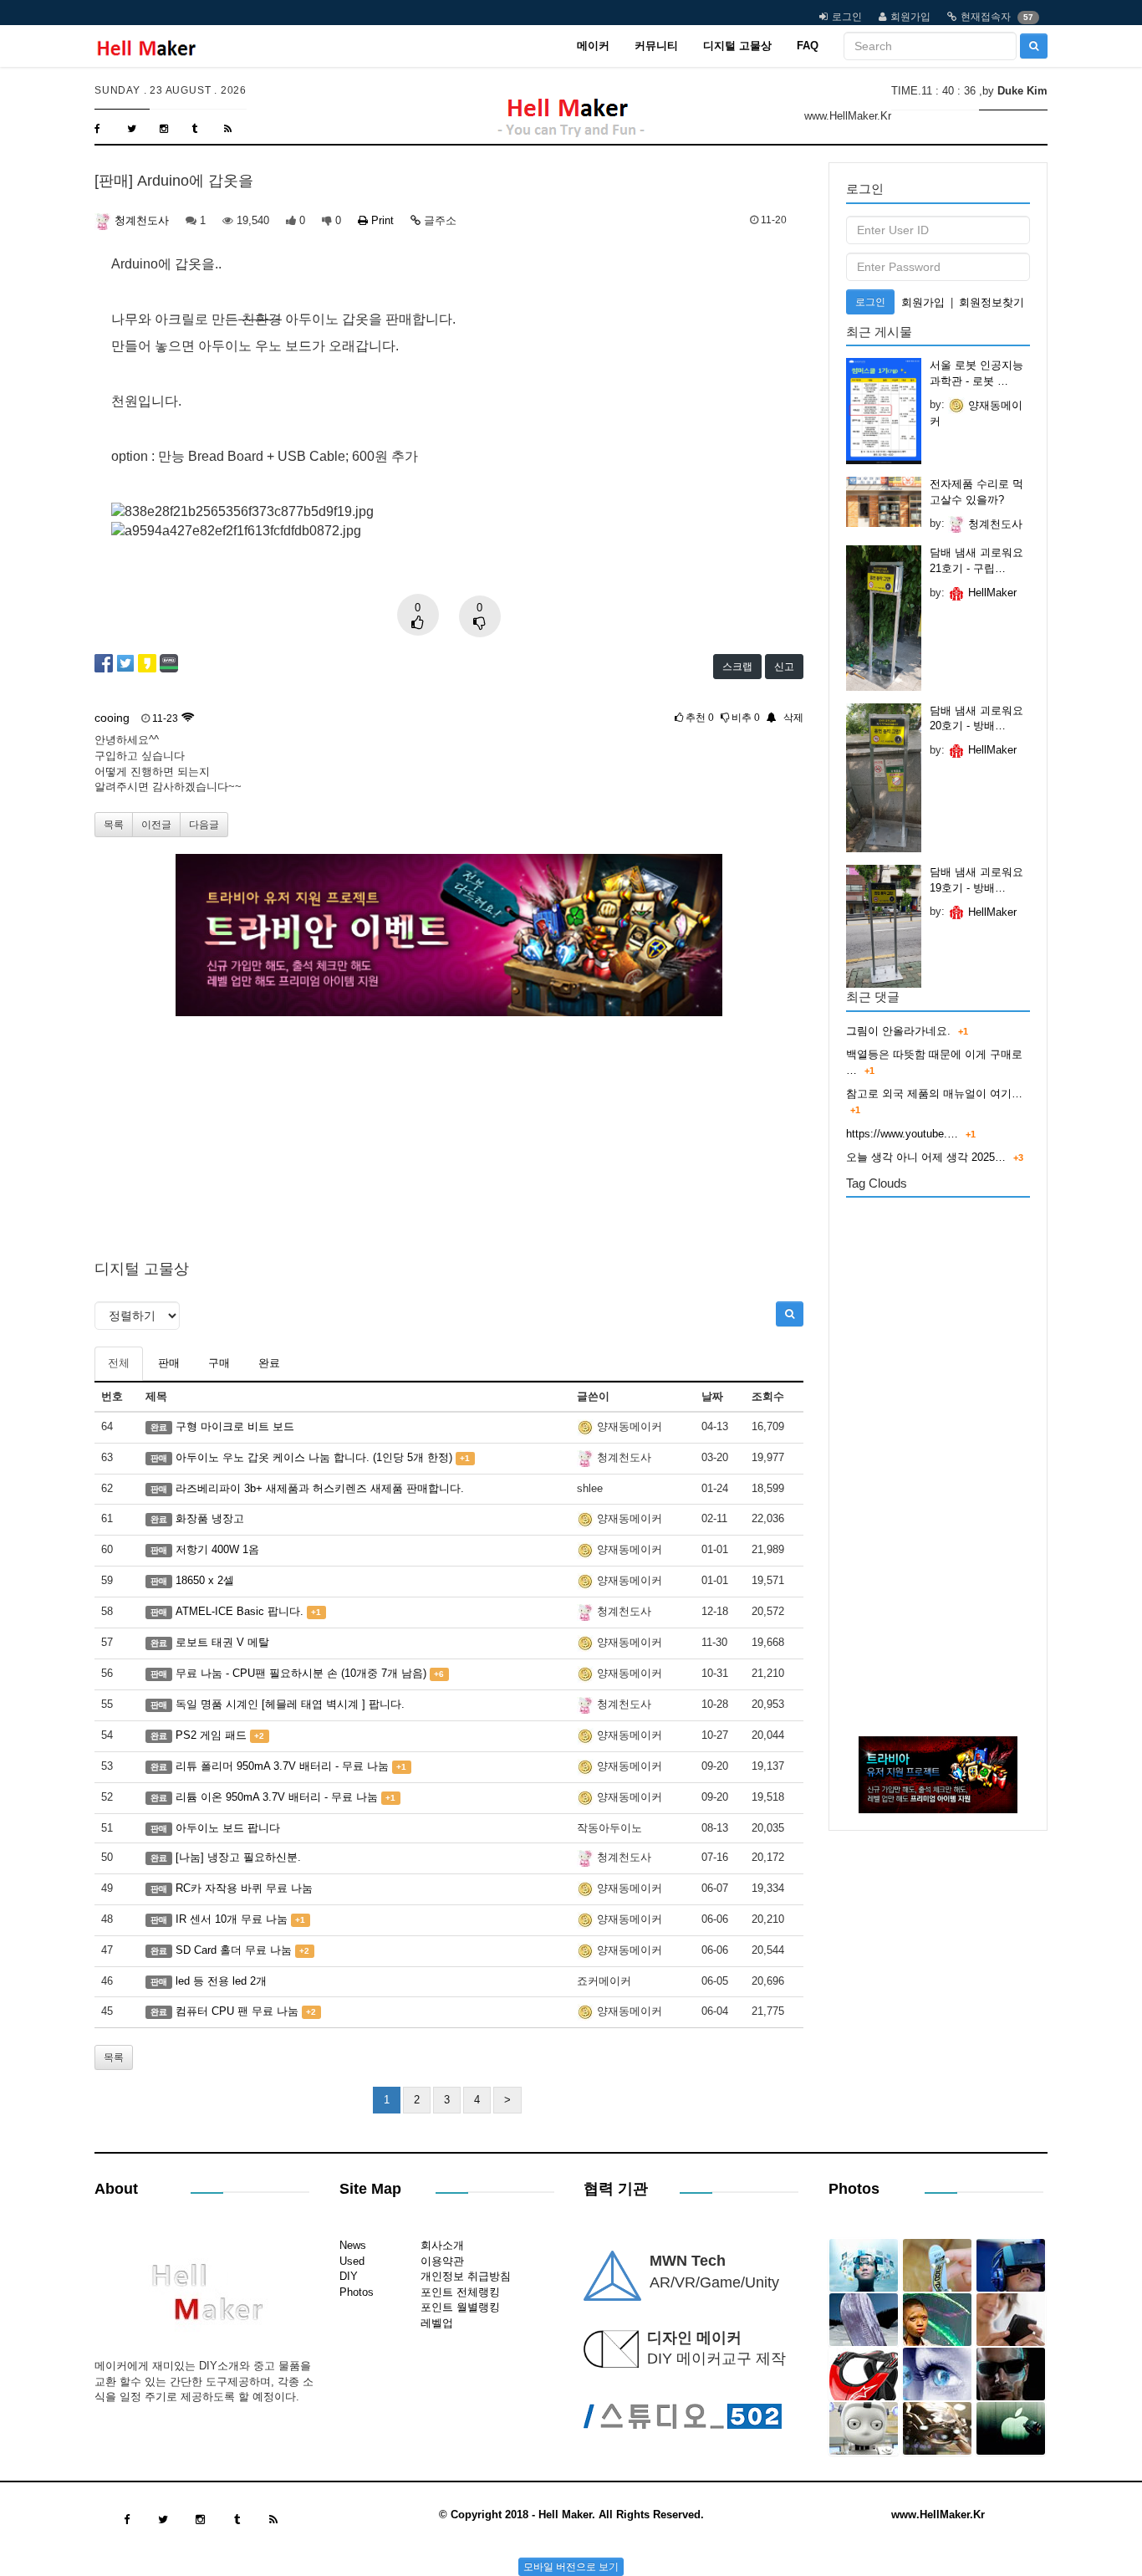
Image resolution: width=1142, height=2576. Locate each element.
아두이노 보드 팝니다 (228, 1828)
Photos (357, 2292)
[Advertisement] (449, 1133)
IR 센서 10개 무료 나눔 (232, 1919)
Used (352, 2261)
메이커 (593, 46)
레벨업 (437, 2323)
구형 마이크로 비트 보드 (235, 1426)
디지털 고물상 (737, 46)
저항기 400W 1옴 (217, 1549)
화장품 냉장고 (210, 1518)
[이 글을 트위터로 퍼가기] (125, 662)
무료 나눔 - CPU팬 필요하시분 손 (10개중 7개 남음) (301, 1673)
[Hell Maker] (146, 46)
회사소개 (442, 2245)
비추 (744, 718)
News (353, 2245)
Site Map (370, 2189)
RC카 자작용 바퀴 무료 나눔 (244, 1888)
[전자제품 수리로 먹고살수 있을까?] (884, 502)
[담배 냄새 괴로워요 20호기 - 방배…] (884, 778)
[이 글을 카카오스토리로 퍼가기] (147, 662)
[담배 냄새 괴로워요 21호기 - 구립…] (884, 618)
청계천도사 (140, 220)
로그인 (847, 17)
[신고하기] (770, 718)
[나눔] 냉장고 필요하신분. (238, 1857)
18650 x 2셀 (205, 1580)
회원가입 (910, 17)
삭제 (793, 718)
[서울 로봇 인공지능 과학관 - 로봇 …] (884, 411)
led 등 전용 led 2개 (221, 1981)
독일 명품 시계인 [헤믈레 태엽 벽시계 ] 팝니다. (290, 1704)
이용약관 (442, 2261)
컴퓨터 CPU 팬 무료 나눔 (237, 2011)
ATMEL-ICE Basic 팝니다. (240, 1611)
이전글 (156, 825)
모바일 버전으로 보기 (571, 2567)
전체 (119, 1363)
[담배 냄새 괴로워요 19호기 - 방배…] (884, 926)
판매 (169, 1363)
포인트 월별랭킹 (460, 2307)
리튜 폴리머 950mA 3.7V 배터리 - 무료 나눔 (282, 1766)
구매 (219, 1363)
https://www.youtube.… (902, 1134)
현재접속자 (986, 17)
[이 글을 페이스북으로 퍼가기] (104, 662)
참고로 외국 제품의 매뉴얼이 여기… (934, 1094)
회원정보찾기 (992, 302)
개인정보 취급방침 (466, 2276)
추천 (698, 718)
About (116, 2189)
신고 (784, 667)
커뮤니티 (656, 46)
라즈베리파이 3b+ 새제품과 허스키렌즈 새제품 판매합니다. (320, 1488)
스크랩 (737, 667)
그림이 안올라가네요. (898, 1031)
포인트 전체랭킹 (460, 2292)
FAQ (808, 46)
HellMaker (991, 593)
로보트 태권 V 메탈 (222, 1642)
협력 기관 (616, 2189)
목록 (114, 825)
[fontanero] (201, 2298)
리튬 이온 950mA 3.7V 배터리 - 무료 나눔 (277, 1797)
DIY (349, 2276)
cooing (112, 718)
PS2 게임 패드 (211, 1735)
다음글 (204, 825)
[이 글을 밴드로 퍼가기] (169, 662)
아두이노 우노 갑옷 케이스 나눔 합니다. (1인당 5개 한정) (314, 1457)
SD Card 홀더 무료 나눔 (234, 1950)
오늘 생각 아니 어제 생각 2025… (926, 1157)
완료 (269, 1363)
